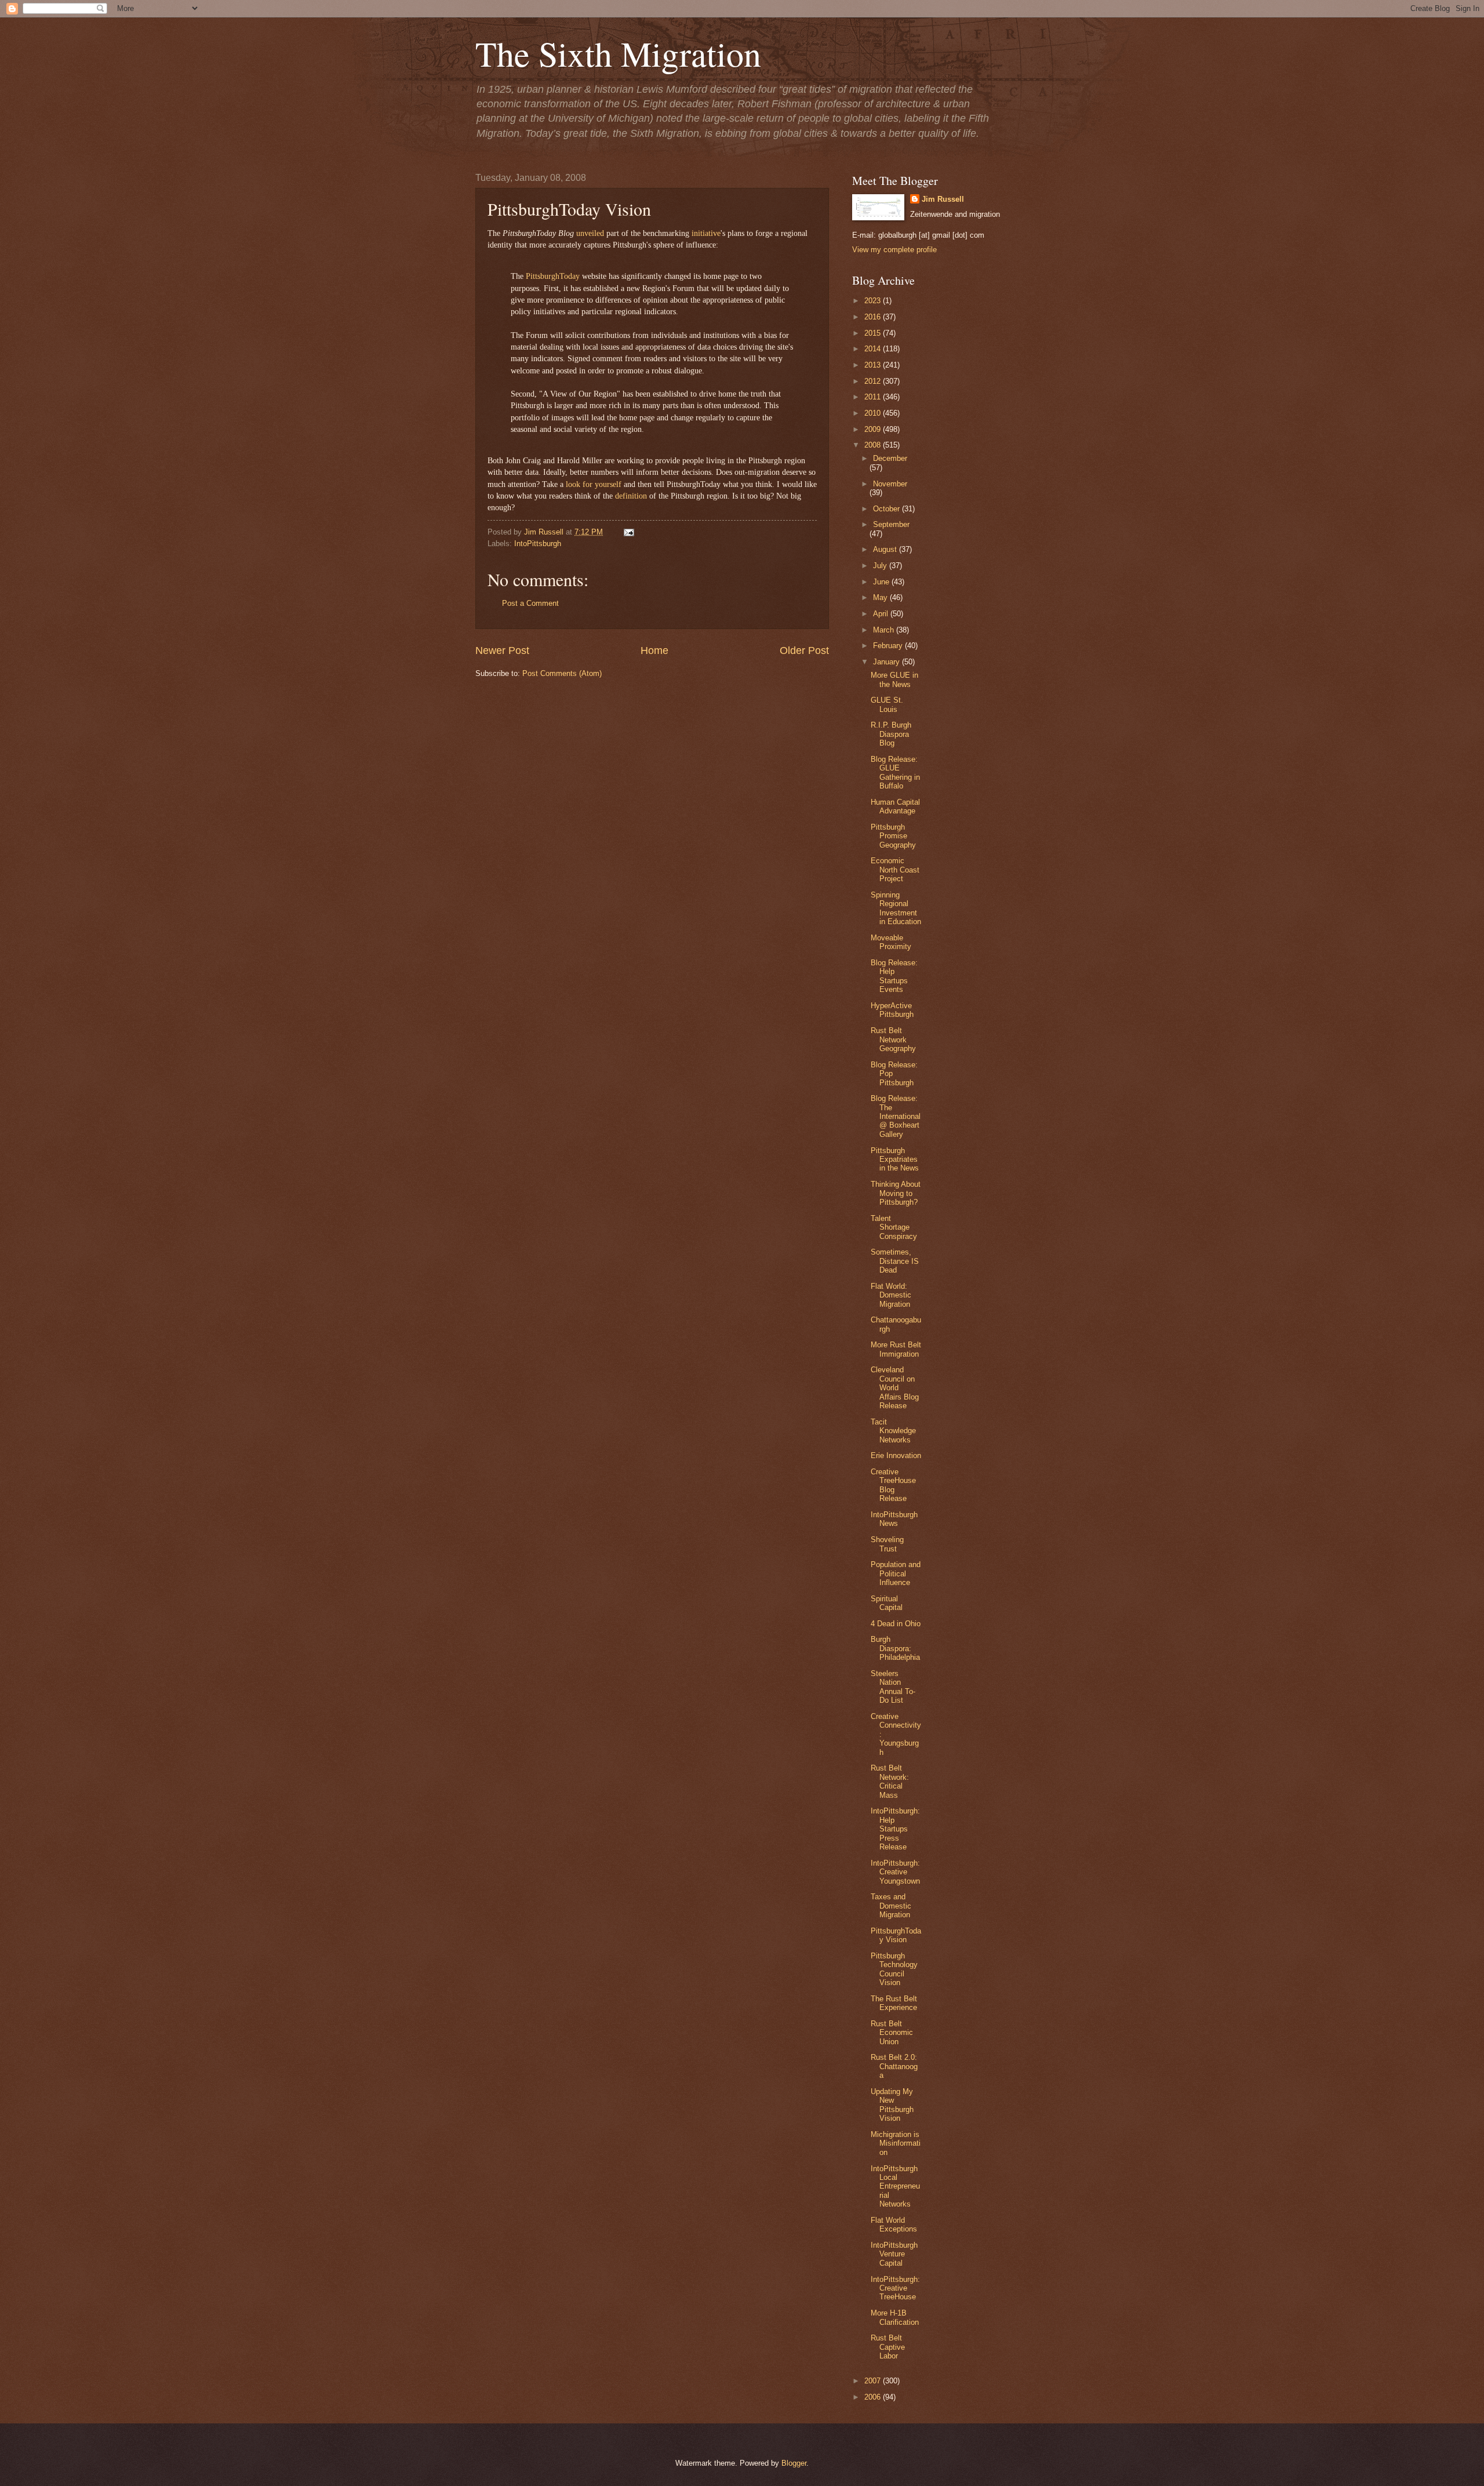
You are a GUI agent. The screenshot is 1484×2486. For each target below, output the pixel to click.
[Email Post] (627, 532)
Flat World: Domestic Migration (891, 1295)
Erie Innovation (896, 1455)
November (890, 484)
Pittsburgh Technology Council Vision (894, 1969)
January (888, 662)
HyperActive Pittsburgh (892, 1010)
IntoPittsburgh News (894, 1519)
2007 (874, 2381)
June (882, 582)
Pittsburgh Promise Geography (893, 836)
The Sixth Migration (618, 53)
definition (631, 496)
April (882, 614)
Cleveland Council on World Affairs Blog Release (895, 1388)
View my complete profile (894, 250)
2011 (874, 397)
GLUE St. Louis (887, 704)
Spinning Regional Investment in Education (896, 908)
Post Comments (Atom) (562, 673)
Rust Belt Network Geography (893, 1040)
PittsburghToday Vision (896, 1935)
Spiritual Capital (887, 1603)
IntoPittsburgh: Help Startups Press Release (895, 1829)
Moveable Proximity (891, 942)
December (890, 458)
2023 (874, 301)
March (885, 630)
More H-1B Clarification (895, 2317)
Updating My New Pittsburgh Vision (892, 2105)
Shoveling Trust (887, 1544)
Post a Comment (530, 603)
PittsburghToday (553, 276)
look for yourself (594, 484)
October (888, 509)
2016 (874, 317)
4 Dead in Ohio (896, 1624)
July (881, 566)
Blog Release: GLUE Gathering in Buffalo (895, 773)
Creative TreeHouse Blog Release (893, 1485)
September (891, 524)
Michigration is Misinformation (896, 2143)
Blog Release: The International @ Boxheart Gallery (896, 1116)
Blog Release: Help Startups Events (894, 976)
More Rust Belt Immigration (896, 1349)
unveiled (590, 233)
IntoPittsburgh (538, 544)
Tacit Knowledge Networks (893, 1431)
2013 (874, 365)
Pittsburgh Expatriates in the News (895, 1160)
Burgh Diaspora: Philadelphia (895, 1648)
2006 (874, 2397)
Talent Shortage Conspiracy (894, 1227)
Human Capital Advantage (895, 806)
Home (654, 650)
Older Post (804, 650)
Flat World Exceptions (894, 2225)
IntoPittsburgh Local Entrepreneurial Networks (895, 2187)
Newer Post (502, 650)
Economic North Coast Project (895, 870)
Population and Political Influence (896, 1573)
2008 (874, 445)
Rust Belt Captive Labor (888, 2347)
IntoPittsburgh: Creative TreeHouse (895, 2288)
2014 (874, 349)
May (881, 597)
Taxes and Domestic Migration (891, 1906)
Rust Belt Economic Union (892, 2033)
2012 (874, 381)
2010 (874, 413)
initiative (706, 233)
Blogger (794, 2463)
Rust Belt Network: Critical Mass (890, 1781)
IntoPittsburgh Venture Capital (894, 2254)
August (886, 549)
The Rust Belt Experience (894, 2003)
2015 (874, 333)
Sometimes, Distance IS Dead (895, 1261)
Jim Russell (943, 199)
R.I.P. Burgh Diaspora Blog (891, 734)
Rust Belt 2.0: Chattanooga (894, 2066)
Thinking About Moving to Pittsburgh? (896, 1193)
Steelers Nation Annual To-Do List (893, 1687)
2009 (874, 429)
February (889, 646)
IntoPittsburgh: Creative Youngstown (895, 1872)
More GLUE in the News (894, 679)
